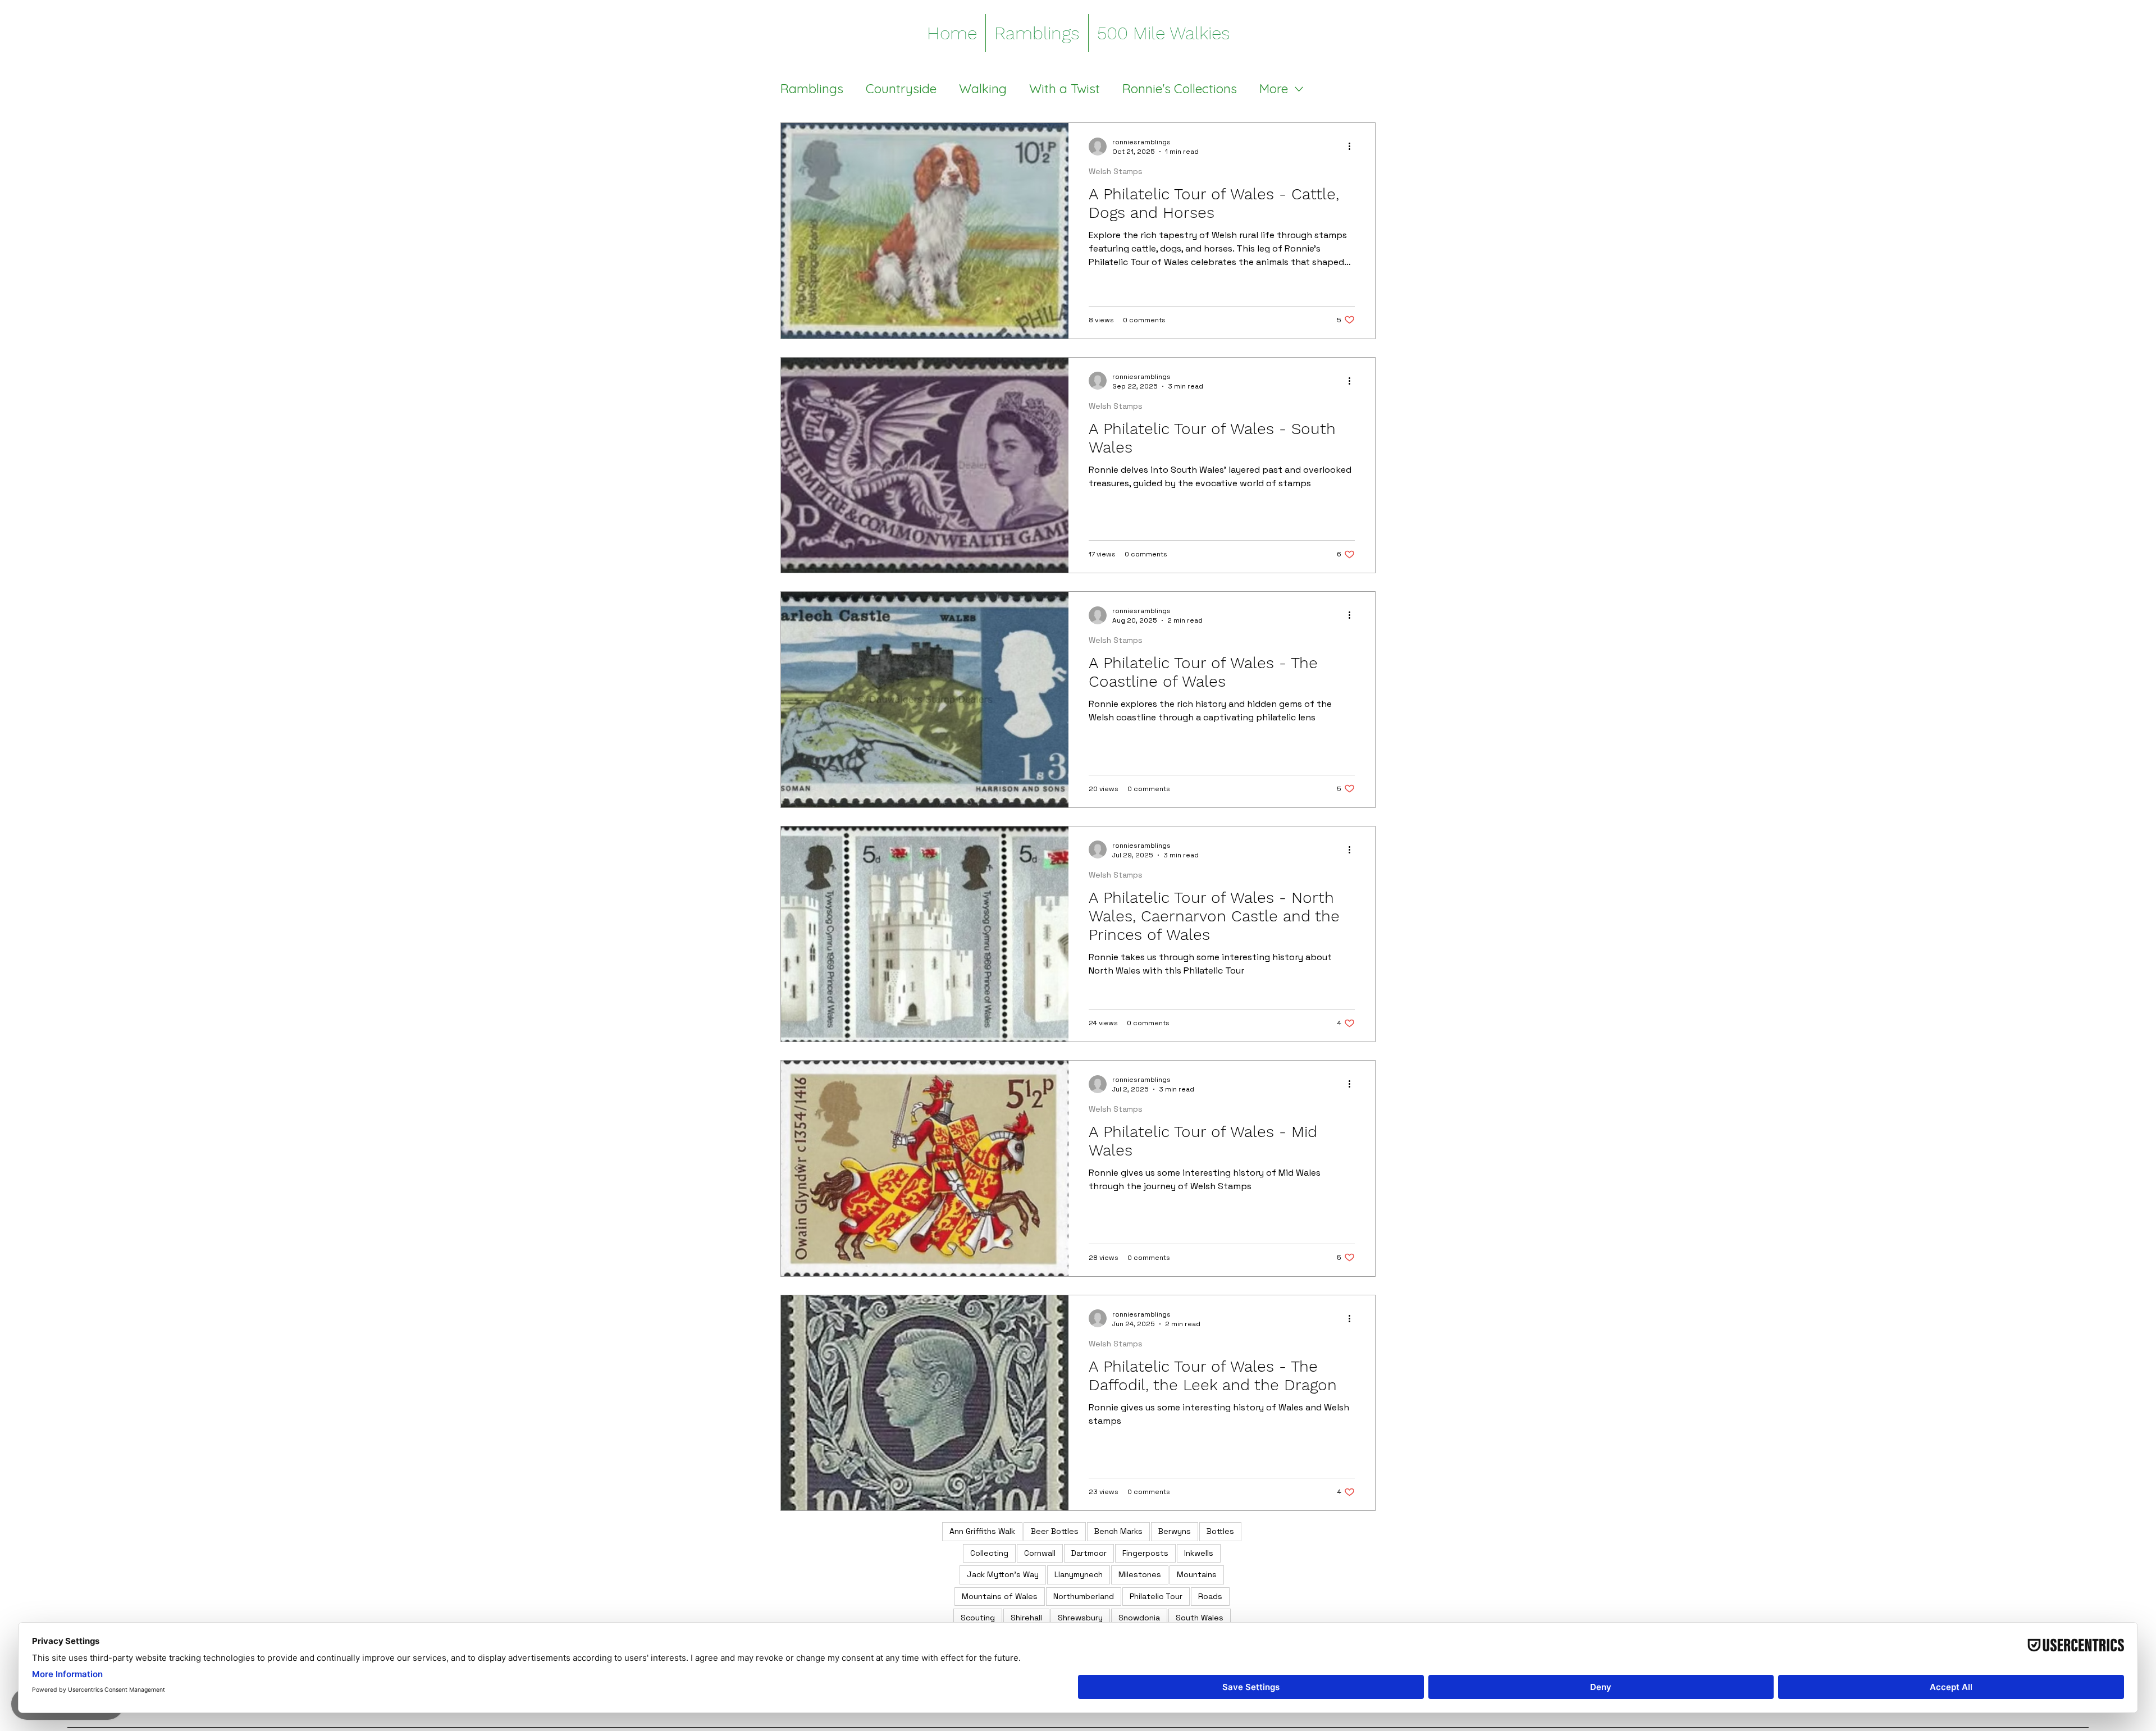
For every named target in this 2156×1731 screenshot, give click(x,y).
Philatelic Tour (1156, 1596)
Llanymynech (1079, 1574)
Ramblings (812, 89)
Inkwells (1199, 1553)
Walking (983, 89)
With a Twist (1065, 89)
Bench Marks (1118, 1531)
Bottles (1220, 1531)
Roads (1210, 1596)
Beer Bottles (1055, 1531)
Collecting (989, 1553)
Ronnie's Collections (1180, 89)
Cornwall (1040, 1553)
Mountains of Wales (1000, 1596)
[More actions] (1353, 147)
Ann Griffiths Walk (982, 1531)
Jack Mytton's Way (1003, 1574)
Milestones (1140, 1574)
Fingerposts (1145, 1553)
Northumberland (1084, 1596)
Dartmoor (1089, 1553)
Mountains (1197, 1574)
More (1274, 89)
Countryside (901, 89)
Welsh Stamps (1116, 171)
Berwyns (1175, 1531)
